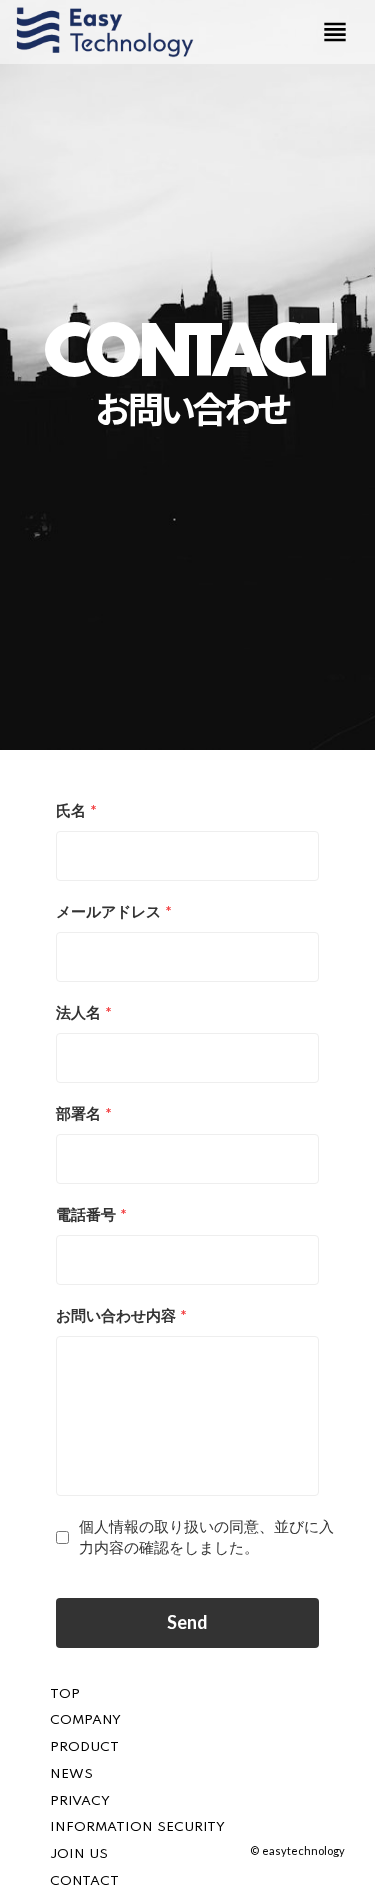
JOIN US (79, 1854)
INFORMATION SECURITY (137, 1827)
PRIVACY (80, 1801)
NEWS (71, 1774)
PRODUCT (84, 1747)
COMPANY (85, 1720)
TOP (65, 1694)
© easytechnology (297, 1850)
